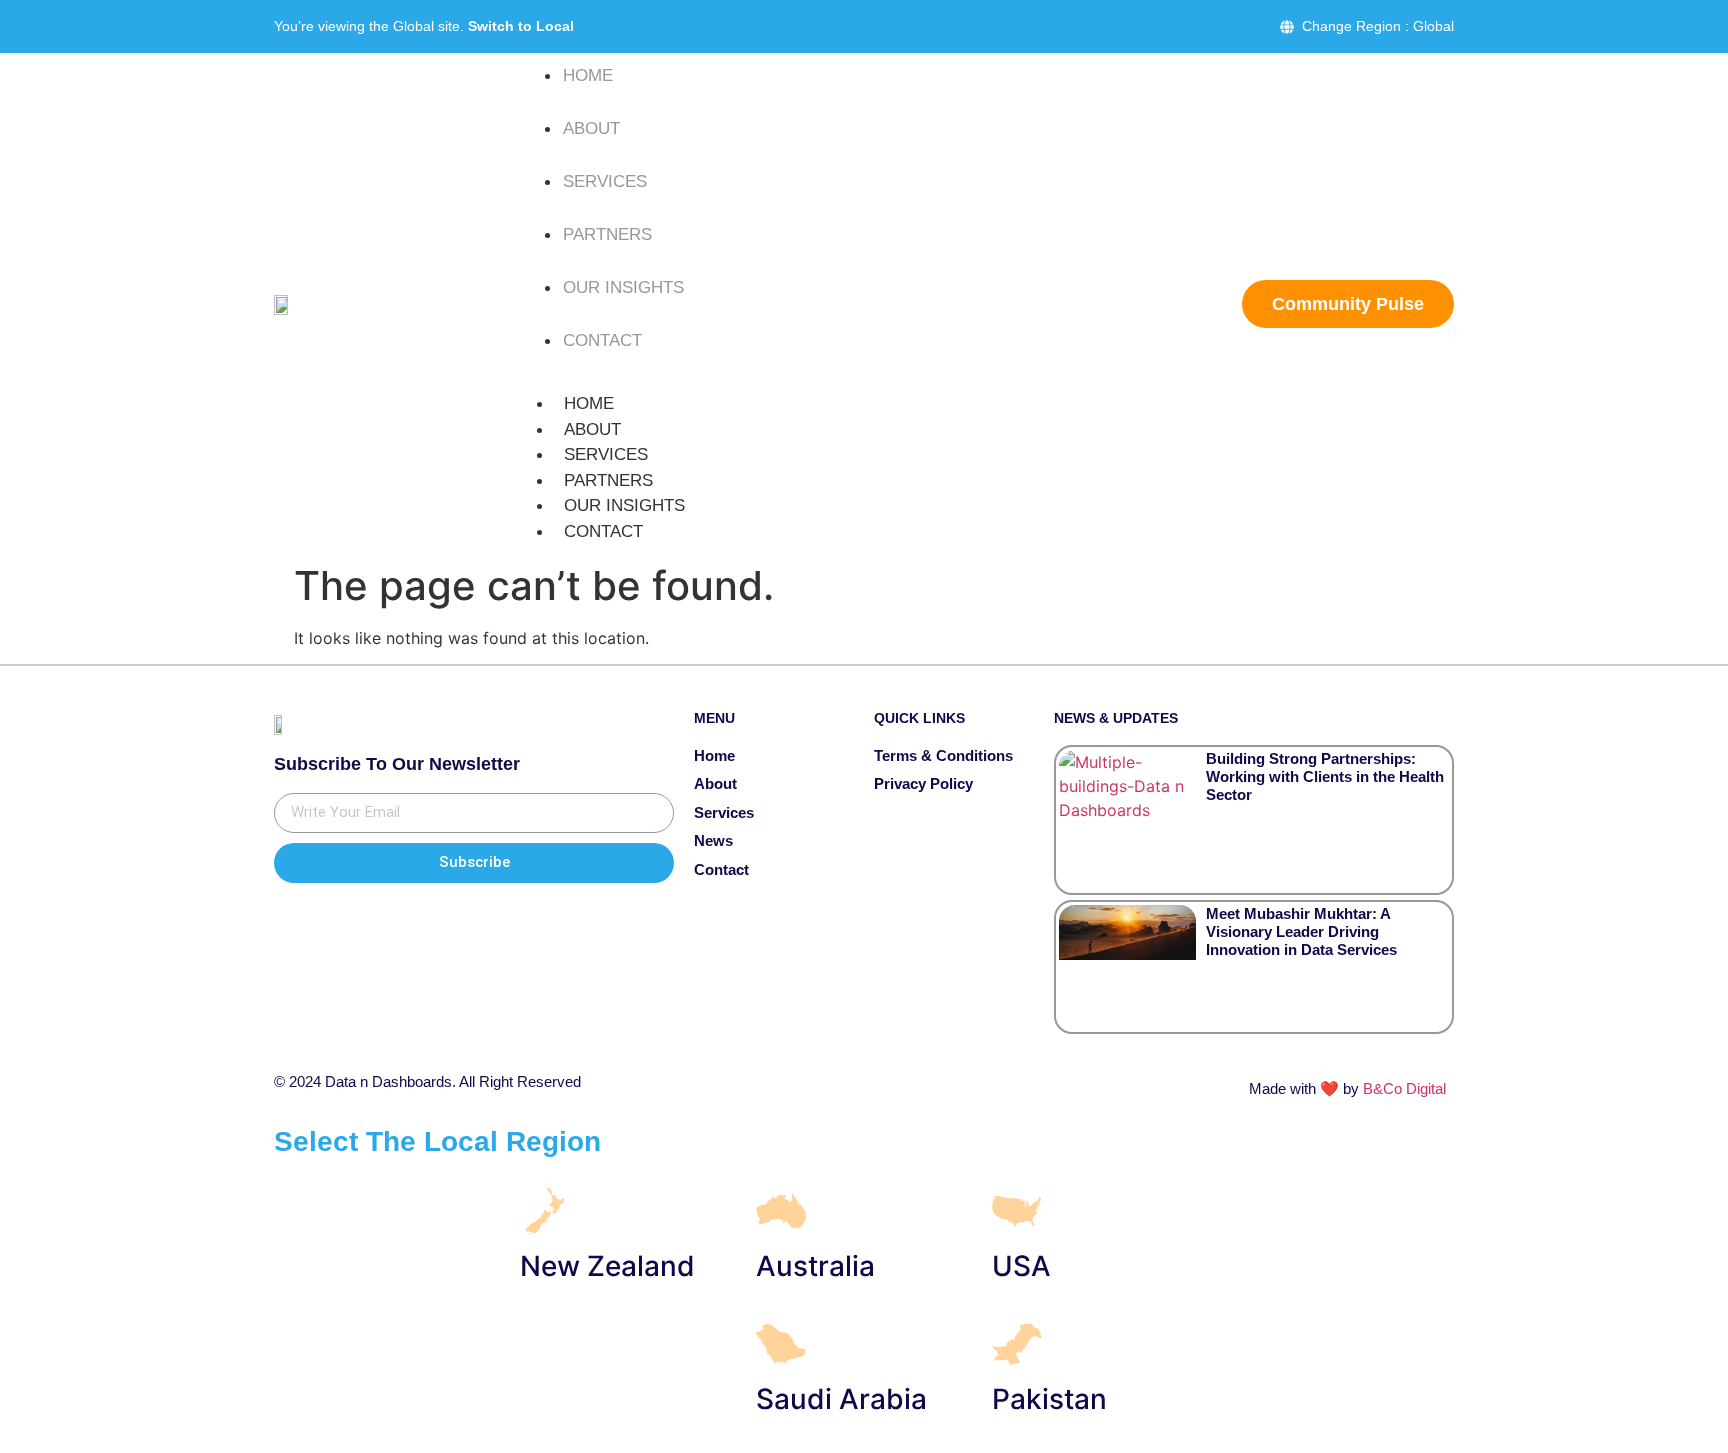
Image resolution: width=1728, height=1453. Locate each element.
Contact (602, 340)
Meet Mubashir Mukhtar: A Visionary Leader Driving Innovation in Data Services (1301, 931)
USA (1021, 1266)
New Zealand (607, 1266)
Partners (607, 234)
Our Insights (623, 287)
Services (605, 181)
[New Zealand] (545, 1211)
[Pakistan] (1017, 1344)
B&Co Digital (1404, 1088)
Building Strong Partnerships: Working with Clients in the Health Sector (1325, 776)
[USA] (1017, 1211)
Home (588, 75)
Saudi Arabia (841, 1399)
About (591, 128)
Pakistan (1049, 1399)
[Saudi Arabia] (781, 1344)
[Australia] (781, 1211)
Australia (815, 1266)
